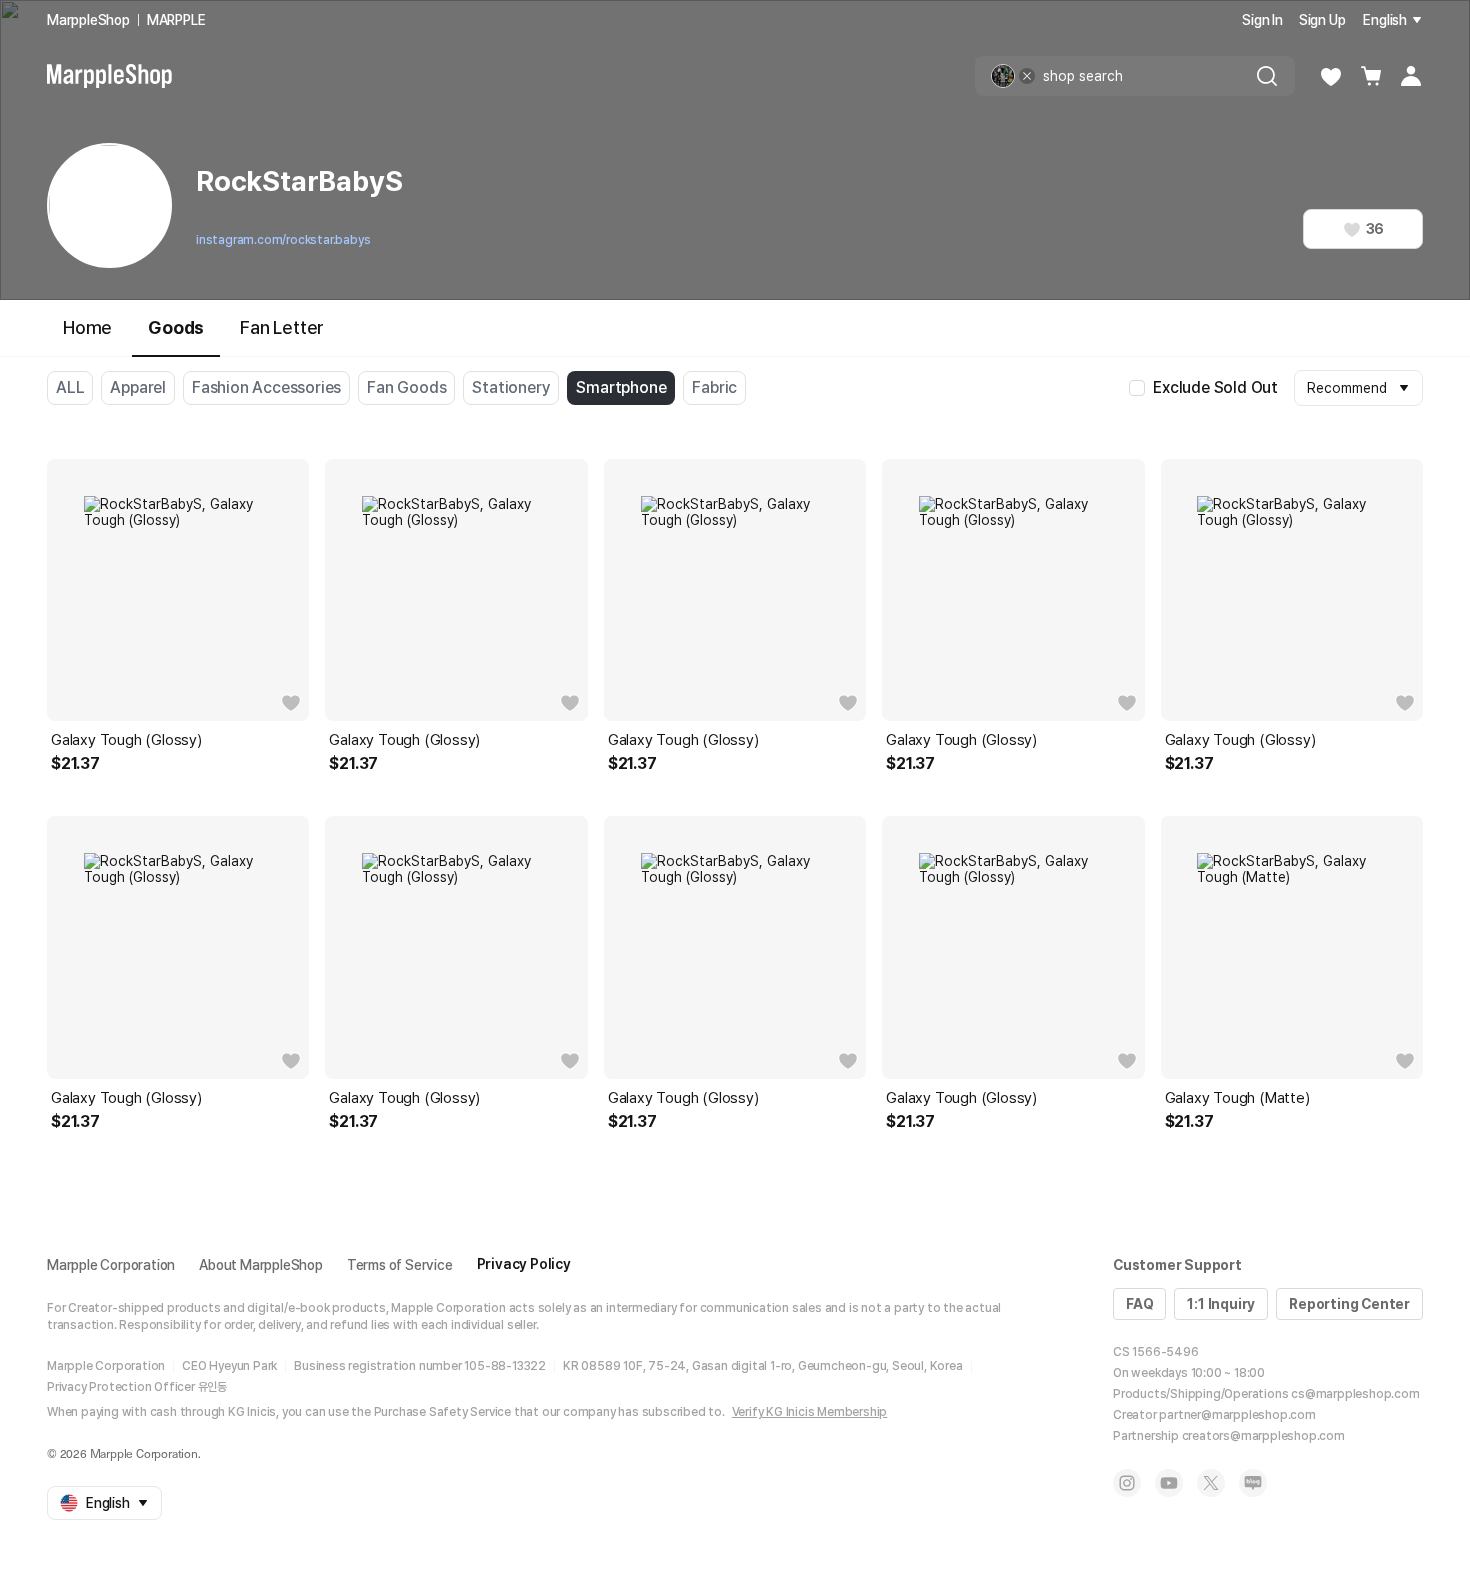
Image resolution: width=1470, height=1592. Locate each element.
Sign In (1262, 20)
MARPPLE (176, 20)
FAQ (1139, 1304)
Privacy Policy (524, 1264)
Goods (176, 327)
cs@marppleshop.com (1355, 1394)
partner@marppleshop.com (1237, 1415)
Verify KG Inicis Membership (810, 1412)
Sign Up (1322, 20)
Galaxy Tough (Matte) (1237, 1098)
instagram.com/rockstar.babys (283, 240)
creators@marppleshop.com (1263, 1436)
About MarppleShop (261, 1265)
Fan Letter (282, 327)
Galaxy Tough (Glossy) (126, 740)
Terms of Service (400, 1265)
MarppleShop (88, 20)
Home (87, 327)
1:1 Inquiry (1221, 1304)
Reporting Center (1349, 1304)
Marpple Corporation (111, 1265)
